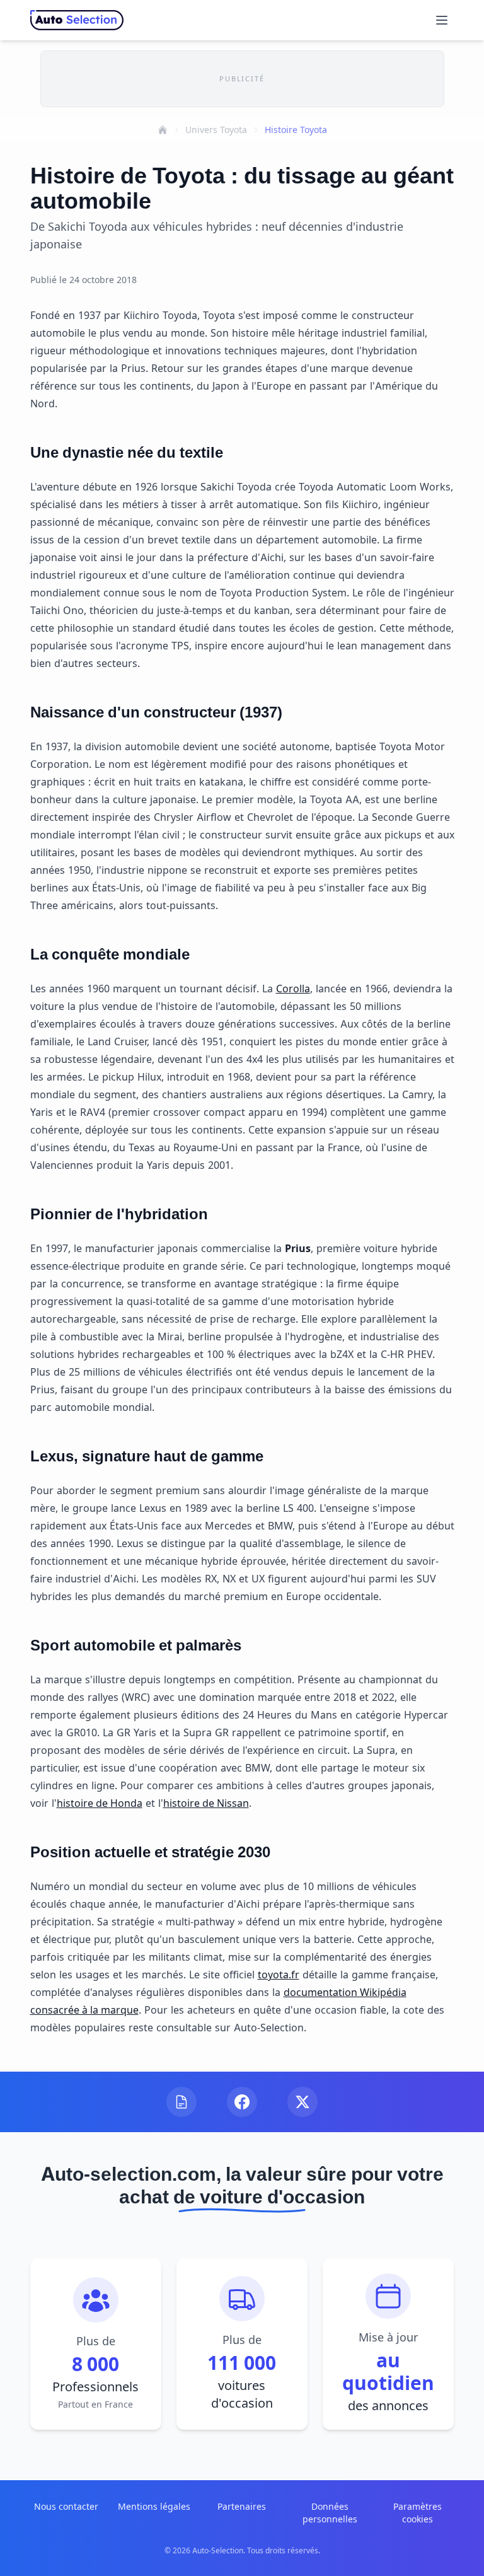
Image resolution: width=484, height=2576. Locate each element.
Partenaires (242, 2506)
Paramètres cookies (418, 2513)
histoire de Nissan (206, 1803)
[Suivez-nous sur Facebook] (242, 2102)
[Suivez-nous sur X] (302, 2102)
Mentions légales (154, 2506)
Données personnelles (330, 2513)
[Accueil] (163, 130)
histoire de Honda (100, 1803)
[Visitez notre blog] (181, 2102)
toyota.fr (279, 1975)
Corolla (293, 989)
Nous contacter (66, 2506)
